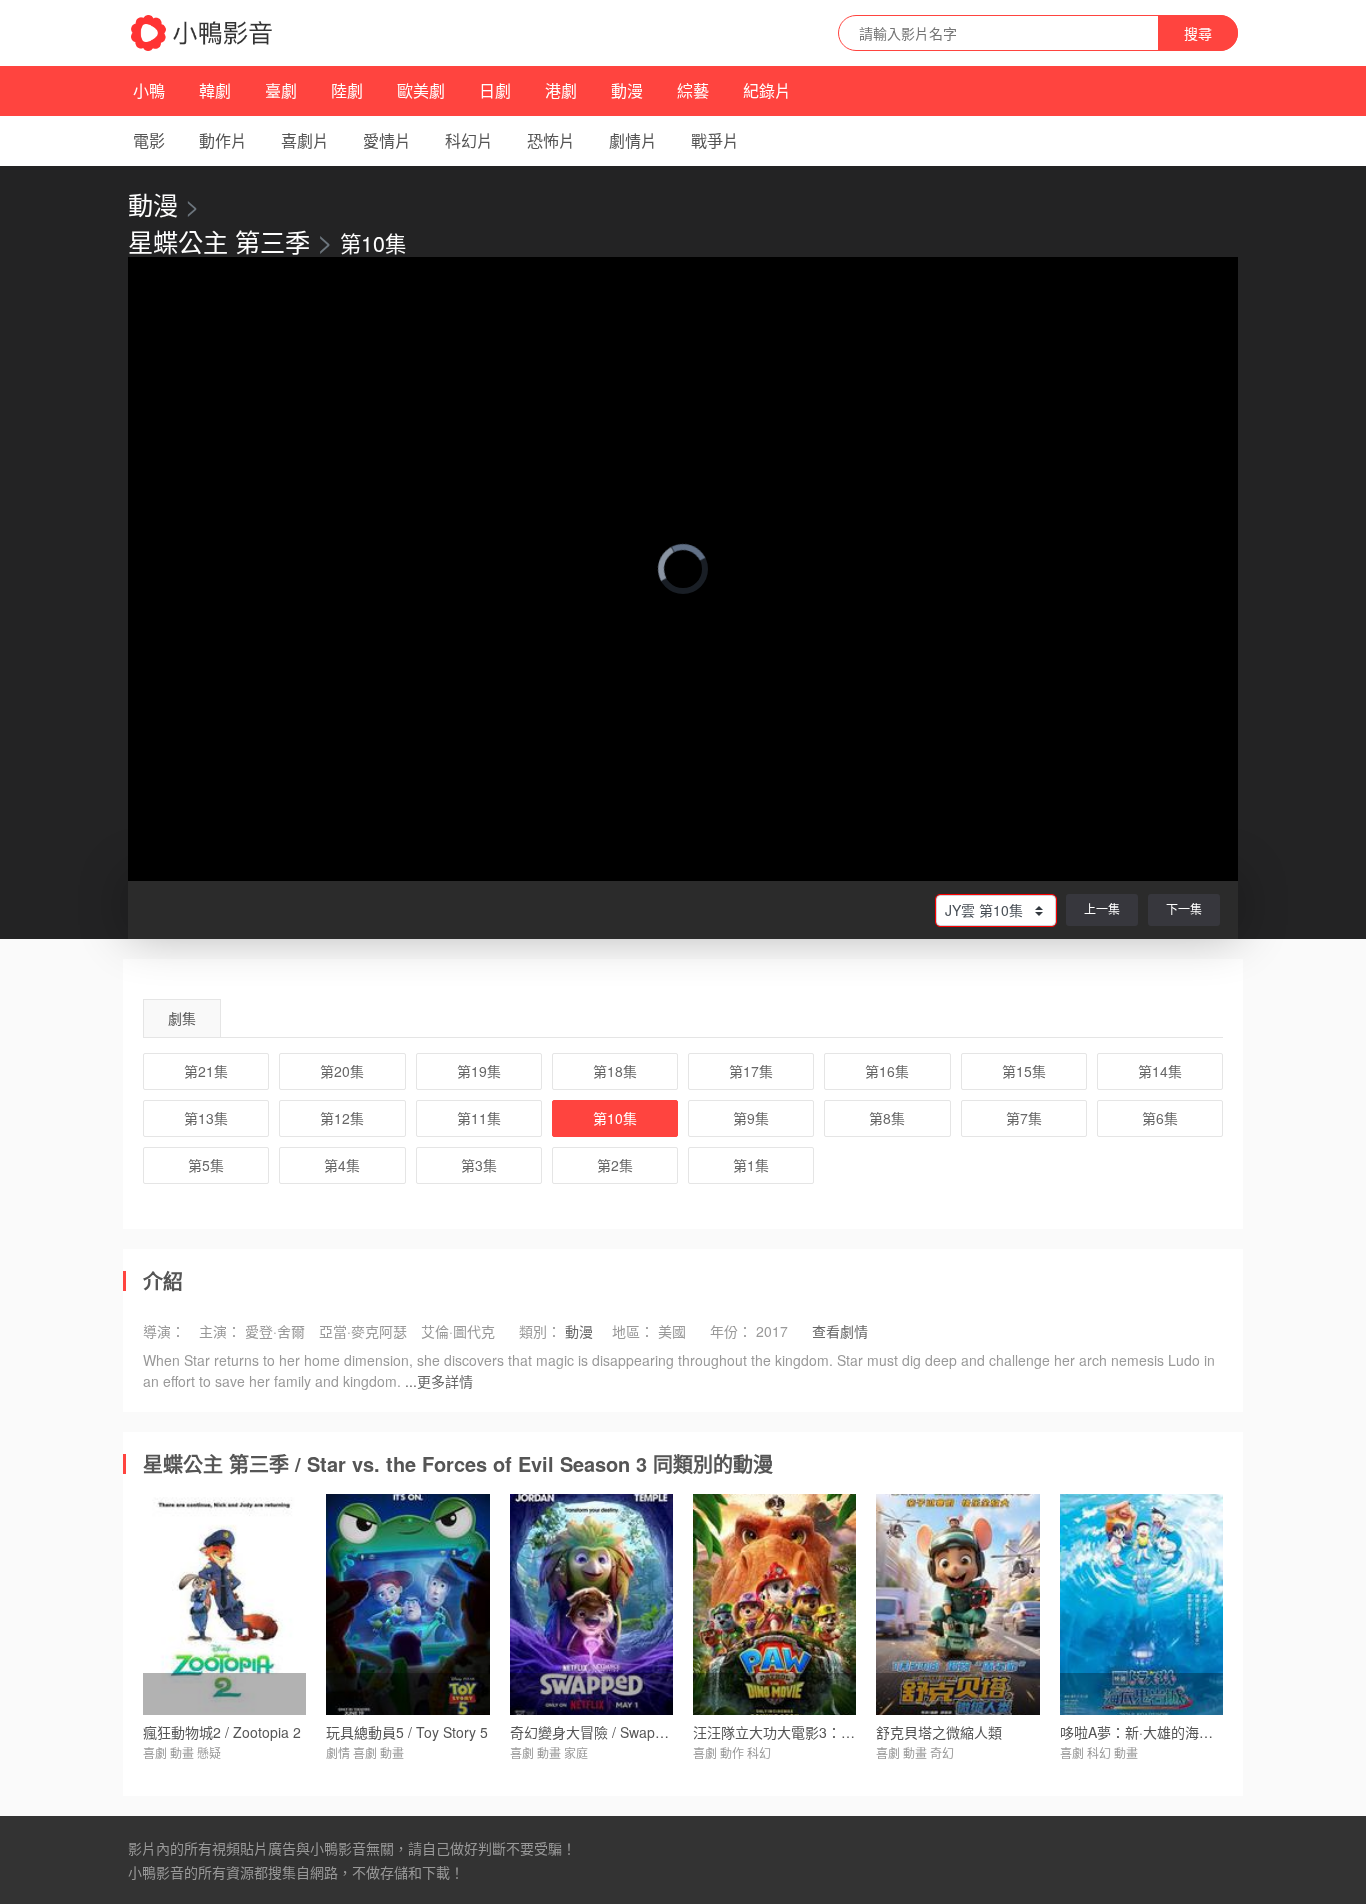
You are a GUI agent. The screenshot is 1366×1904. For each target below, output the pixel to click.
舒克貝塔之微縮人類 (939, 1732)
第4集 (342, 1165)
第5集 (206, 1165)
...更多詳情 (439, 1381)
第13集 (206, 1118)
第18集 (615, 1071)
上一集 (1102, 908)
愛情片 (387, 140)
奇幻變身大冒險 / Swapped (594, 1732)
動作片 (223, 140)
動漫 (627, 90)
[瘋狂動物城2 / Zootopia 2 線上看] (224, 1604)
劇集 (182, 1018)
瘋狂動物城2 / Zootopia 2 (222, 1732)
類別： (540, 1331)
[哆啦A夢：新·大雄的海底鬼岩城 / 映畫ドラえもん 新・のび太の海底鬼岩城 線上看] (1141, 1604)
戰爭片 (715, 140)
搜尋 (1198, 33)
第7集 (1024, 1118)
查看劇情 (840, 1331)
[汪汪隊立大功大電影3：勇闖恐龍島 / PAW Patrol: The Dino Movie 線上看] (774, 1604)
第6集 (1160, 1118)
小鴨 (149, 90)
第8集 (887, 1118)
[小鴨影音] (203, 33)
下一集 (1184, 908)
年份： (731, 1331)
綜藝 (693, 90)
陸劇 (347, 90)
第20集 (342, 1071)
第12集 (342, 1118)
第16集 (887, 1071)
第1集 (751, 1165)
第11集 (479, 1118)
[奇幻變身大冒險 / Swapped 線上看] (591, 1604)
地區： (633, 1331)
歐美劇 (421, 90)
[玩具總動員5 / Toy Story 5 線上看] (407, 1604)
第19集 (479, 1071)
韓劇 (215, 90)
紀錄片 (767, 90)
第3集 (479, 1165)
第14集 (1160, 1071)
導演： (164, 1331)
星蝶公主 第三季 (219, 241)
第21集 (206, 1071)
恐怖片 (551, 140)
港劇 (561, 90)
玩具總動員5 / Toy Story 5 (407, 1732)
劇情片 (633, 140)
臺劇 (281, 90)
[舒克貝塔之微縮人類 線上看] (957, 1604)
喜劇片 (305, 140)
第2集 (615, 1165)
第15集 (1024, 1071)
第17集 (751, 1071)
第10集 (615, 1118)
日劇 (495, 90)
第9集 (751, 1118)
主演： (220, 1331)
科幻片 (469, 140)
